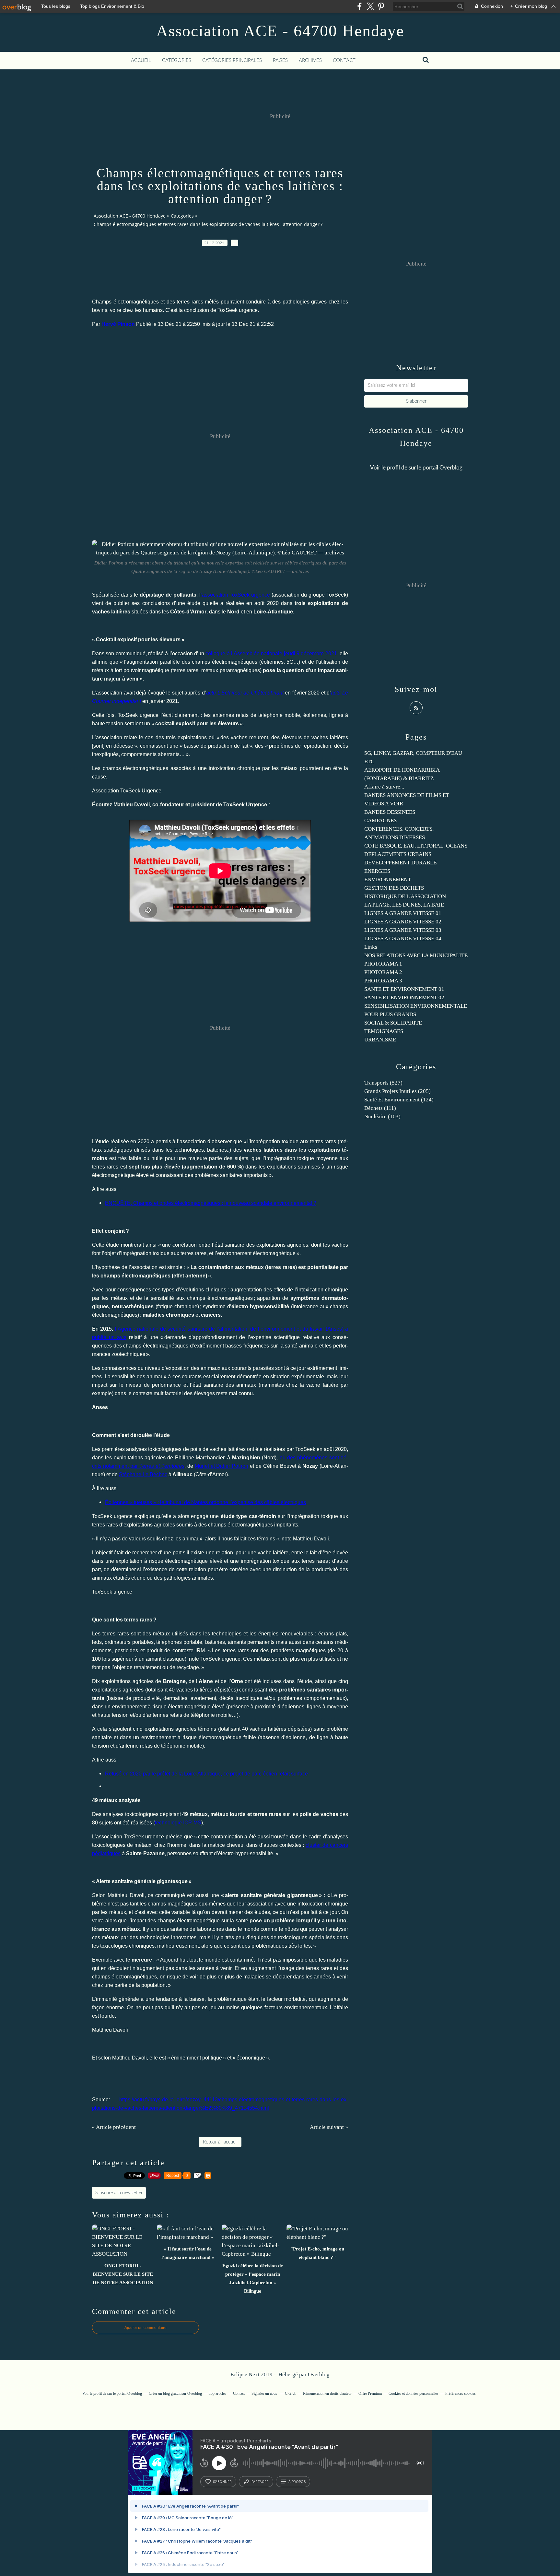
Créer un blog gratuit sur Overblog (175, 2393)
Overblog (319, 2374)
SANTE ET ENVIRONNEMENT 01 (404, 989)
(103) (382, 1116)
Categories (182, 216)
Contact (344, 60)
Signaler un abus (265, 2393)
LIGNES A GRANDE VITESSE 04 (403, 938)
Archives (310, 60)
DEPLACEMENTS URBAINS (398, 854)
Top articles (217, 2393)
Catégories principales (232, 60)
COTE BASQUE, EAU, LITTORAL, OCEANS (416, 846)
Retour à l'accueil (220, 2142)
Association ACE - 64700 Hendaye (280, 31)
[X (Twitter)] (370, 6)
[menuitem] (141, 61)
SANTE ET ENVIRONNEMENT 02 (404, 997)
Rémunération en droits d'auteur (327, 2393)
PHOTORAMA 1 (383, 964)
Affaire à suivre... (384, 787)
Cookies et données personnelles (414, 2393)
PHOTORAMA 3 (383, 981)
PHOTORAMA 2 (383, 972)
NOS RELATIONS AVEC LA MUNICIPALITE (416, 955)
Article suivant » (329, 2127)
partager (260, 2482)
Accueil (141, 60)
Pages (280, 60)
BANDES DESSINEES (390, 812)
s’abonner (222, 2482)
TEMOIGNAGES (384, 1031)
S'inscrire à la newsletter (119, 2193)
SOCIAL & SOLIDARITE (393, 1023)
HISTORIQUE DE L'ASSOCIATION (405, 896)
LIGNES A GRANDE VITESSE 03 (403, 930)
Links (371, 947)
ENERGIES (377, 871)
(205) (397, 1091)
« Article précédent (114, 2127)
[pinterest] (381, 6)
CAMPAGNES (380, 820)
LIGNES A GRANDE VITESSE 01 (403, 913)
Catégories (177, 60)
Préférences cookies (461, 2393)
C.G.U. (291, 2393)
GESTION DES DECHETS (394, 888)
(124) (399, 1100)
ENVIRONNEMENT (388, 879)
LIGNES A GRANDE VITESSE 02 (403, 922)
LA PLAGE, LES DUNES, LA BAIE (404, 905)
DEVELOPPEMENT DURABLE (400, 863)
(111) (380, 1108)
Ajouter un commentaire (146, 2328)
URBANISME (380, 1040)
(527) (383, 1083)
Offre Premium (370, 2393)
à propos (297, 2482)
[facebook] (360, 6)
